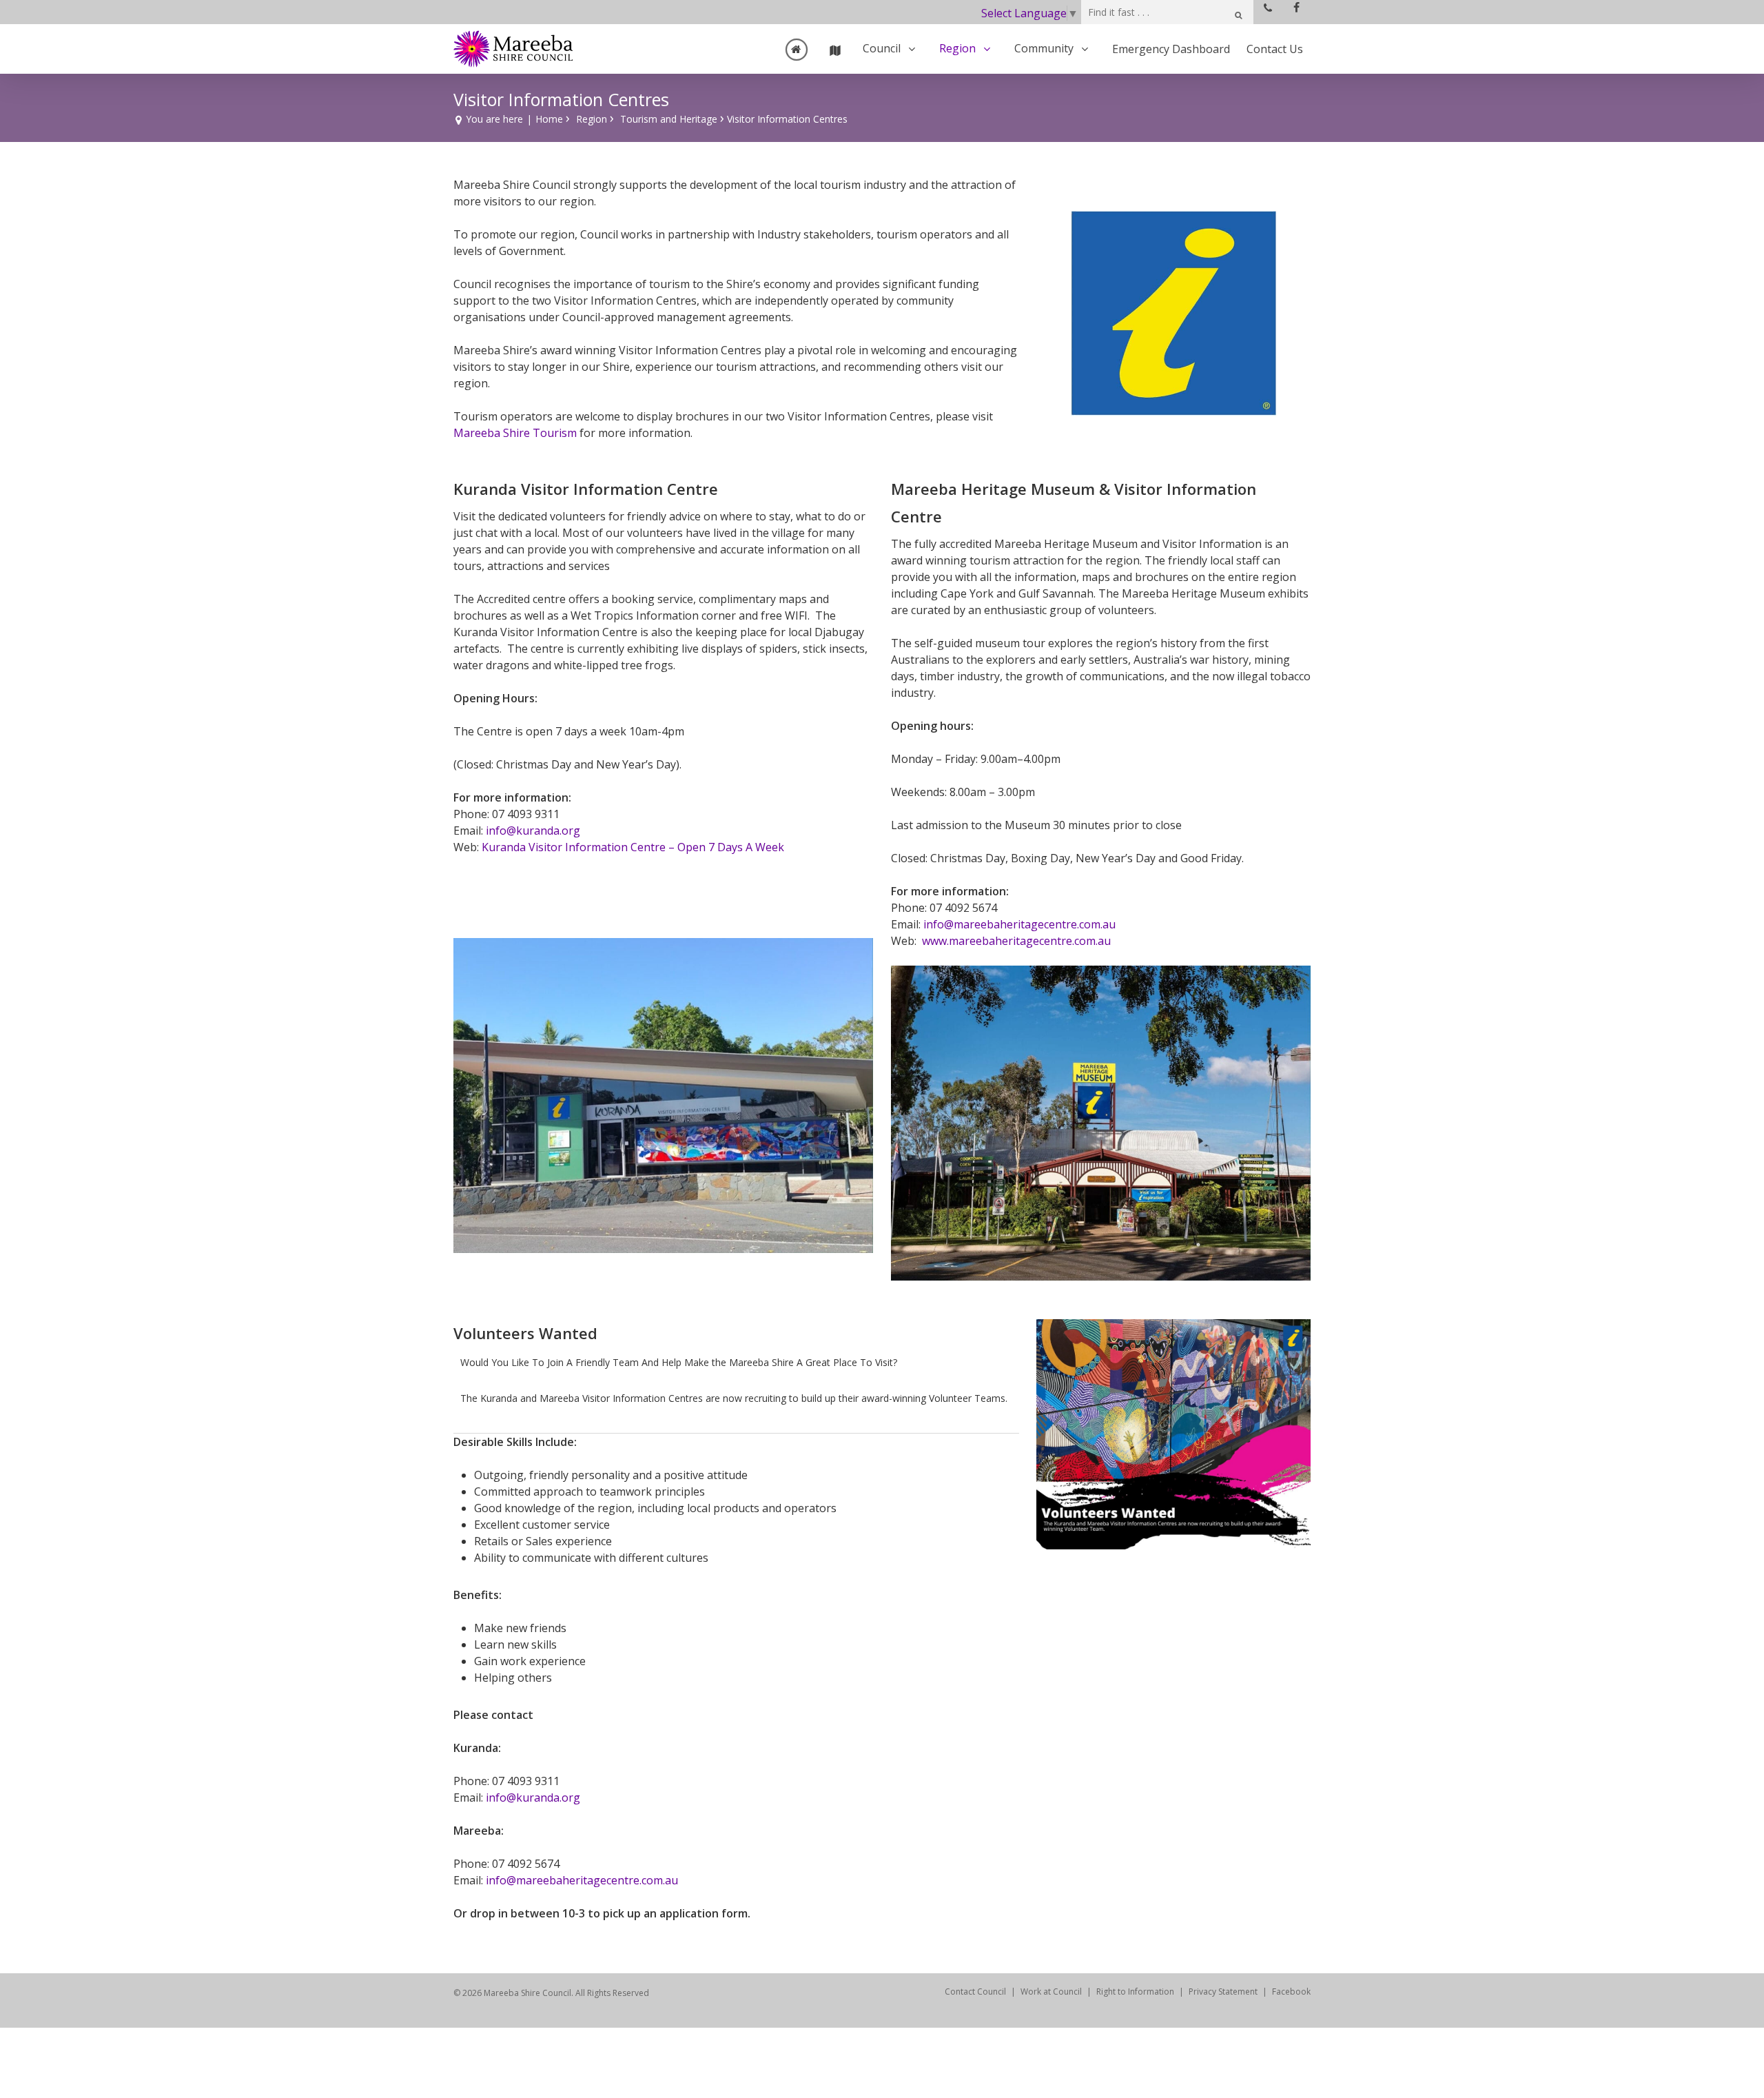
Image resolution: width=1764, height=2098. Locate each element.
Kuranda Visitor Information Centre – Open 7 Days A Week (633, 847)
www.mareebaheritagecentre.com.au (1016, 941)
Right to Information (1135, 1992)
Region (592, 119)
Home (549, 119)
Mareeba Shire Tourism (515, 433)
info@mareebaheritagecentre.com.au (1019, 924)
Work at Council (1051, 1992)
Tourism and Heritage (669, 119)
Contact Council (975, 1992)
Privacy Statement (1223, 1992)
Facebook (1291, 1992)
